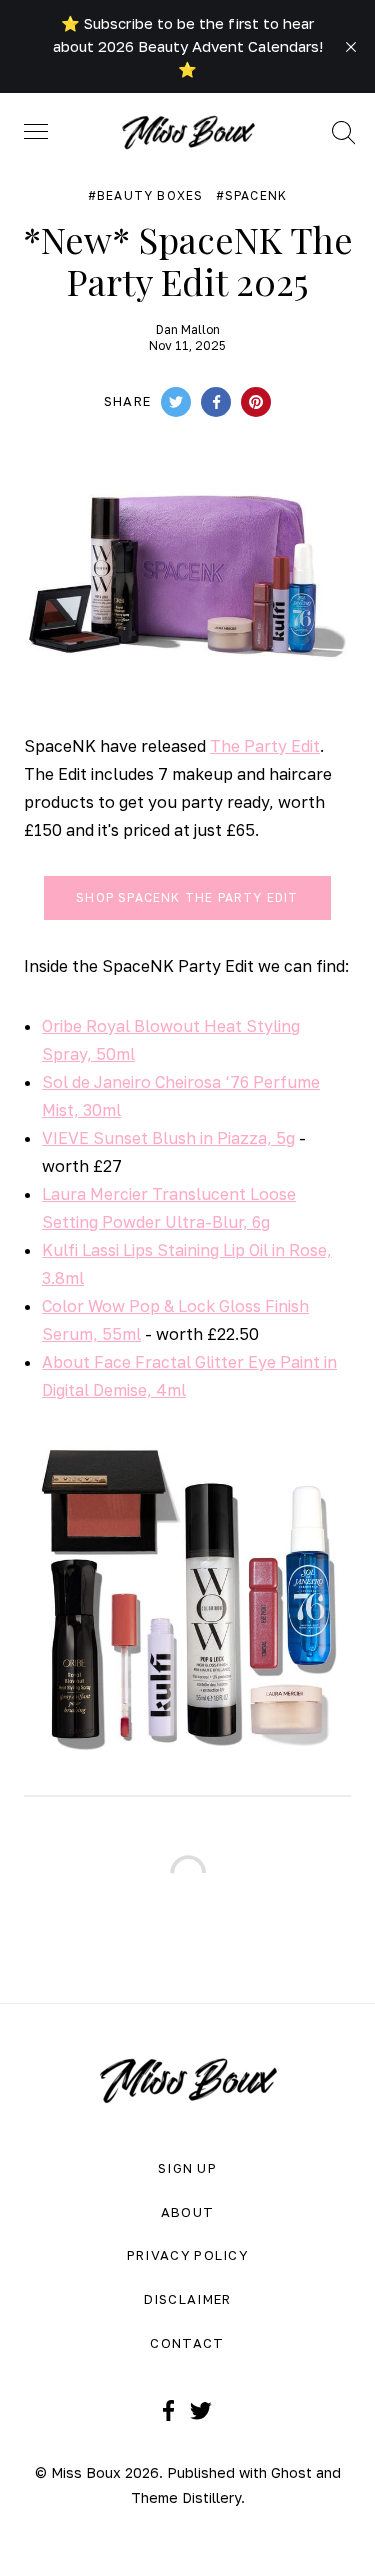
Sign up (187, 2168)
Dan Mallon (188, 329)
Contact (187, 2343)
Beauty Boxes (150, 196)
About (188, 2212)
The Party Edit (265, 746)
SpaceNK (256, 196)
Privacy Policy (187, 2255)
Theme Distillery (186, 2497)
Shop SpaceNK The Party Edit (187, 897)
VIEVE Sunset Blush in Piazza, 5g (168, 1138)
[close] (351, 47)
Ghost (291, 2472)
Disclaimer (188, 2299)
